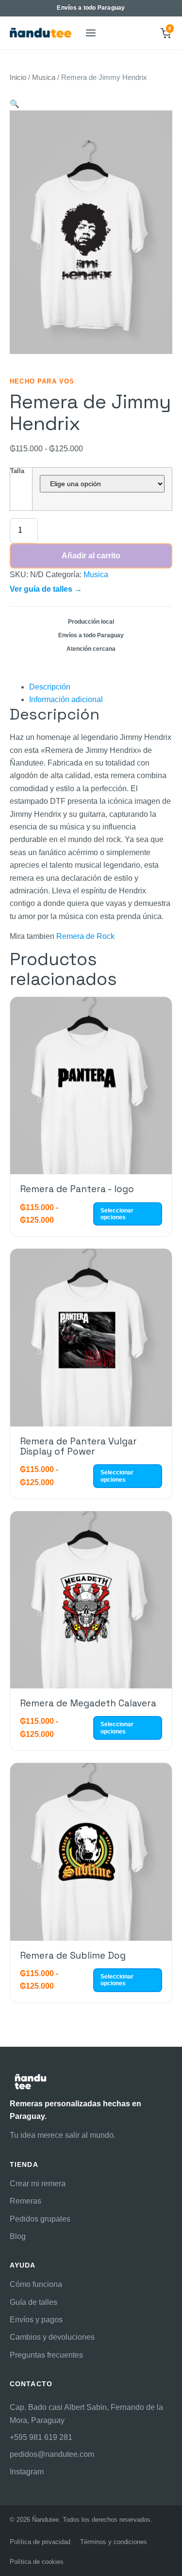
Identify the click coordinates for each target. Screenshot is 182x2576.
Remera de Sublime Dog (73, 1955)
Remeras (25, 2201)
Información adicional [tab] (66, 699)
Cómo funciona (36, 2284)
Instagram (27, 2472)
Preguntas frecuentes (46, 2355)
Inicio (18, 77)
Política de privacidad (40, 2542)
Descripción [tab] (50, 687)
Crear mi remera (38, 2184)
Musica (44, 77)
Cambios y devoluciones (52, 2337)
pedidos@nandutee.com (52, 2454)
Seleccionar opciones (117, 1214)
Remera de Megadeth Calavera (88, 1703)
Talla (17, 471)
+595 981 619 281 (41, 2437)
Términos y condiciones (114, 2542)
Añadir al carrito (91, 556)
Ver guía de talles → (46, 589)
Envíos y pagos (36, 2320)
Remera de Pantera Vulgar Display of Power (78, 1446)
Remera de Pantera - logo (77, 1189)
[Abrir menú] (90, 33)
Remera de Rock (85, 936)
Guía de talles (33, 2302)
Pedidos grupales (40, 2219)
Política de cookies (37, 2562)
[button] (15, 104)
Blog (18, 2236)
